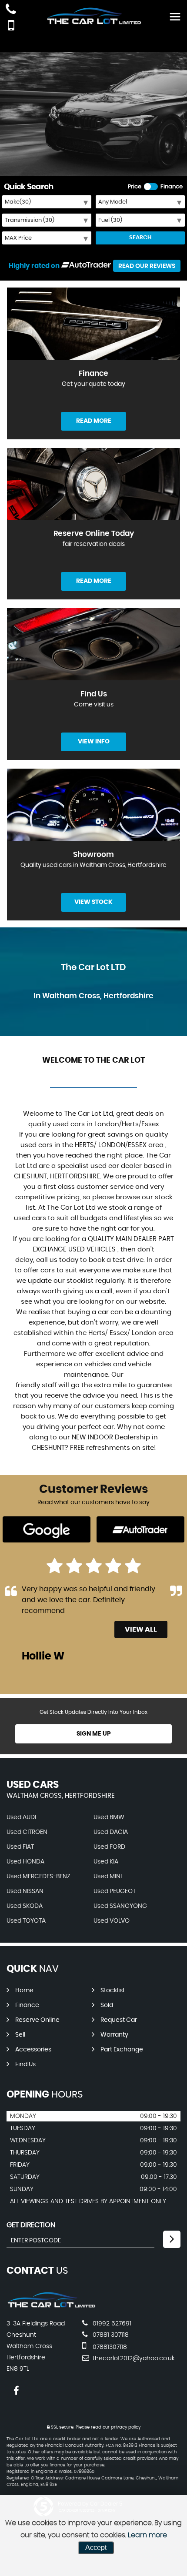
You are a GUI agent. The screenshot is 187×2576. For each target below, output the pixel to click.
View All (141, 1629)
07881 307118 (110, 2335)
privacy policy (126, 2427)
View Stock (93, 902)
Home (24, 1991)
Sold (107, 2005)
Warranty (114, 2035)
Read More (94, 421)
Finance (27, 2005)
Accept (96, 2548)
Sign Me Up (94, 1734)
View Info (94, 742)
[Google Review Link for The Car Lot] (47, 1530)
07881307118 (109, 2347)
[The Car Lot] (51, 2306)
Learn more (147, 2535)
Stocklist (113, 1991)
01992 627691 (111, 2324)
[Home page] (93, 16)
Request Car (119, 2020)
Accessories (33, 2050)
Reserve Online (37, 2020)
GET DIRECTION (31, 2225)
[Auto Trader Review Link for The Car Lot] (86, 266)
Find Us (25, 2064)
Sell (20, 2035)
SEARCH (140, 238)
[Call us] (11, 10)
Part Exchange (122, 2050)
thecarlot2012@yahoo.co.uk (133, 2359)
